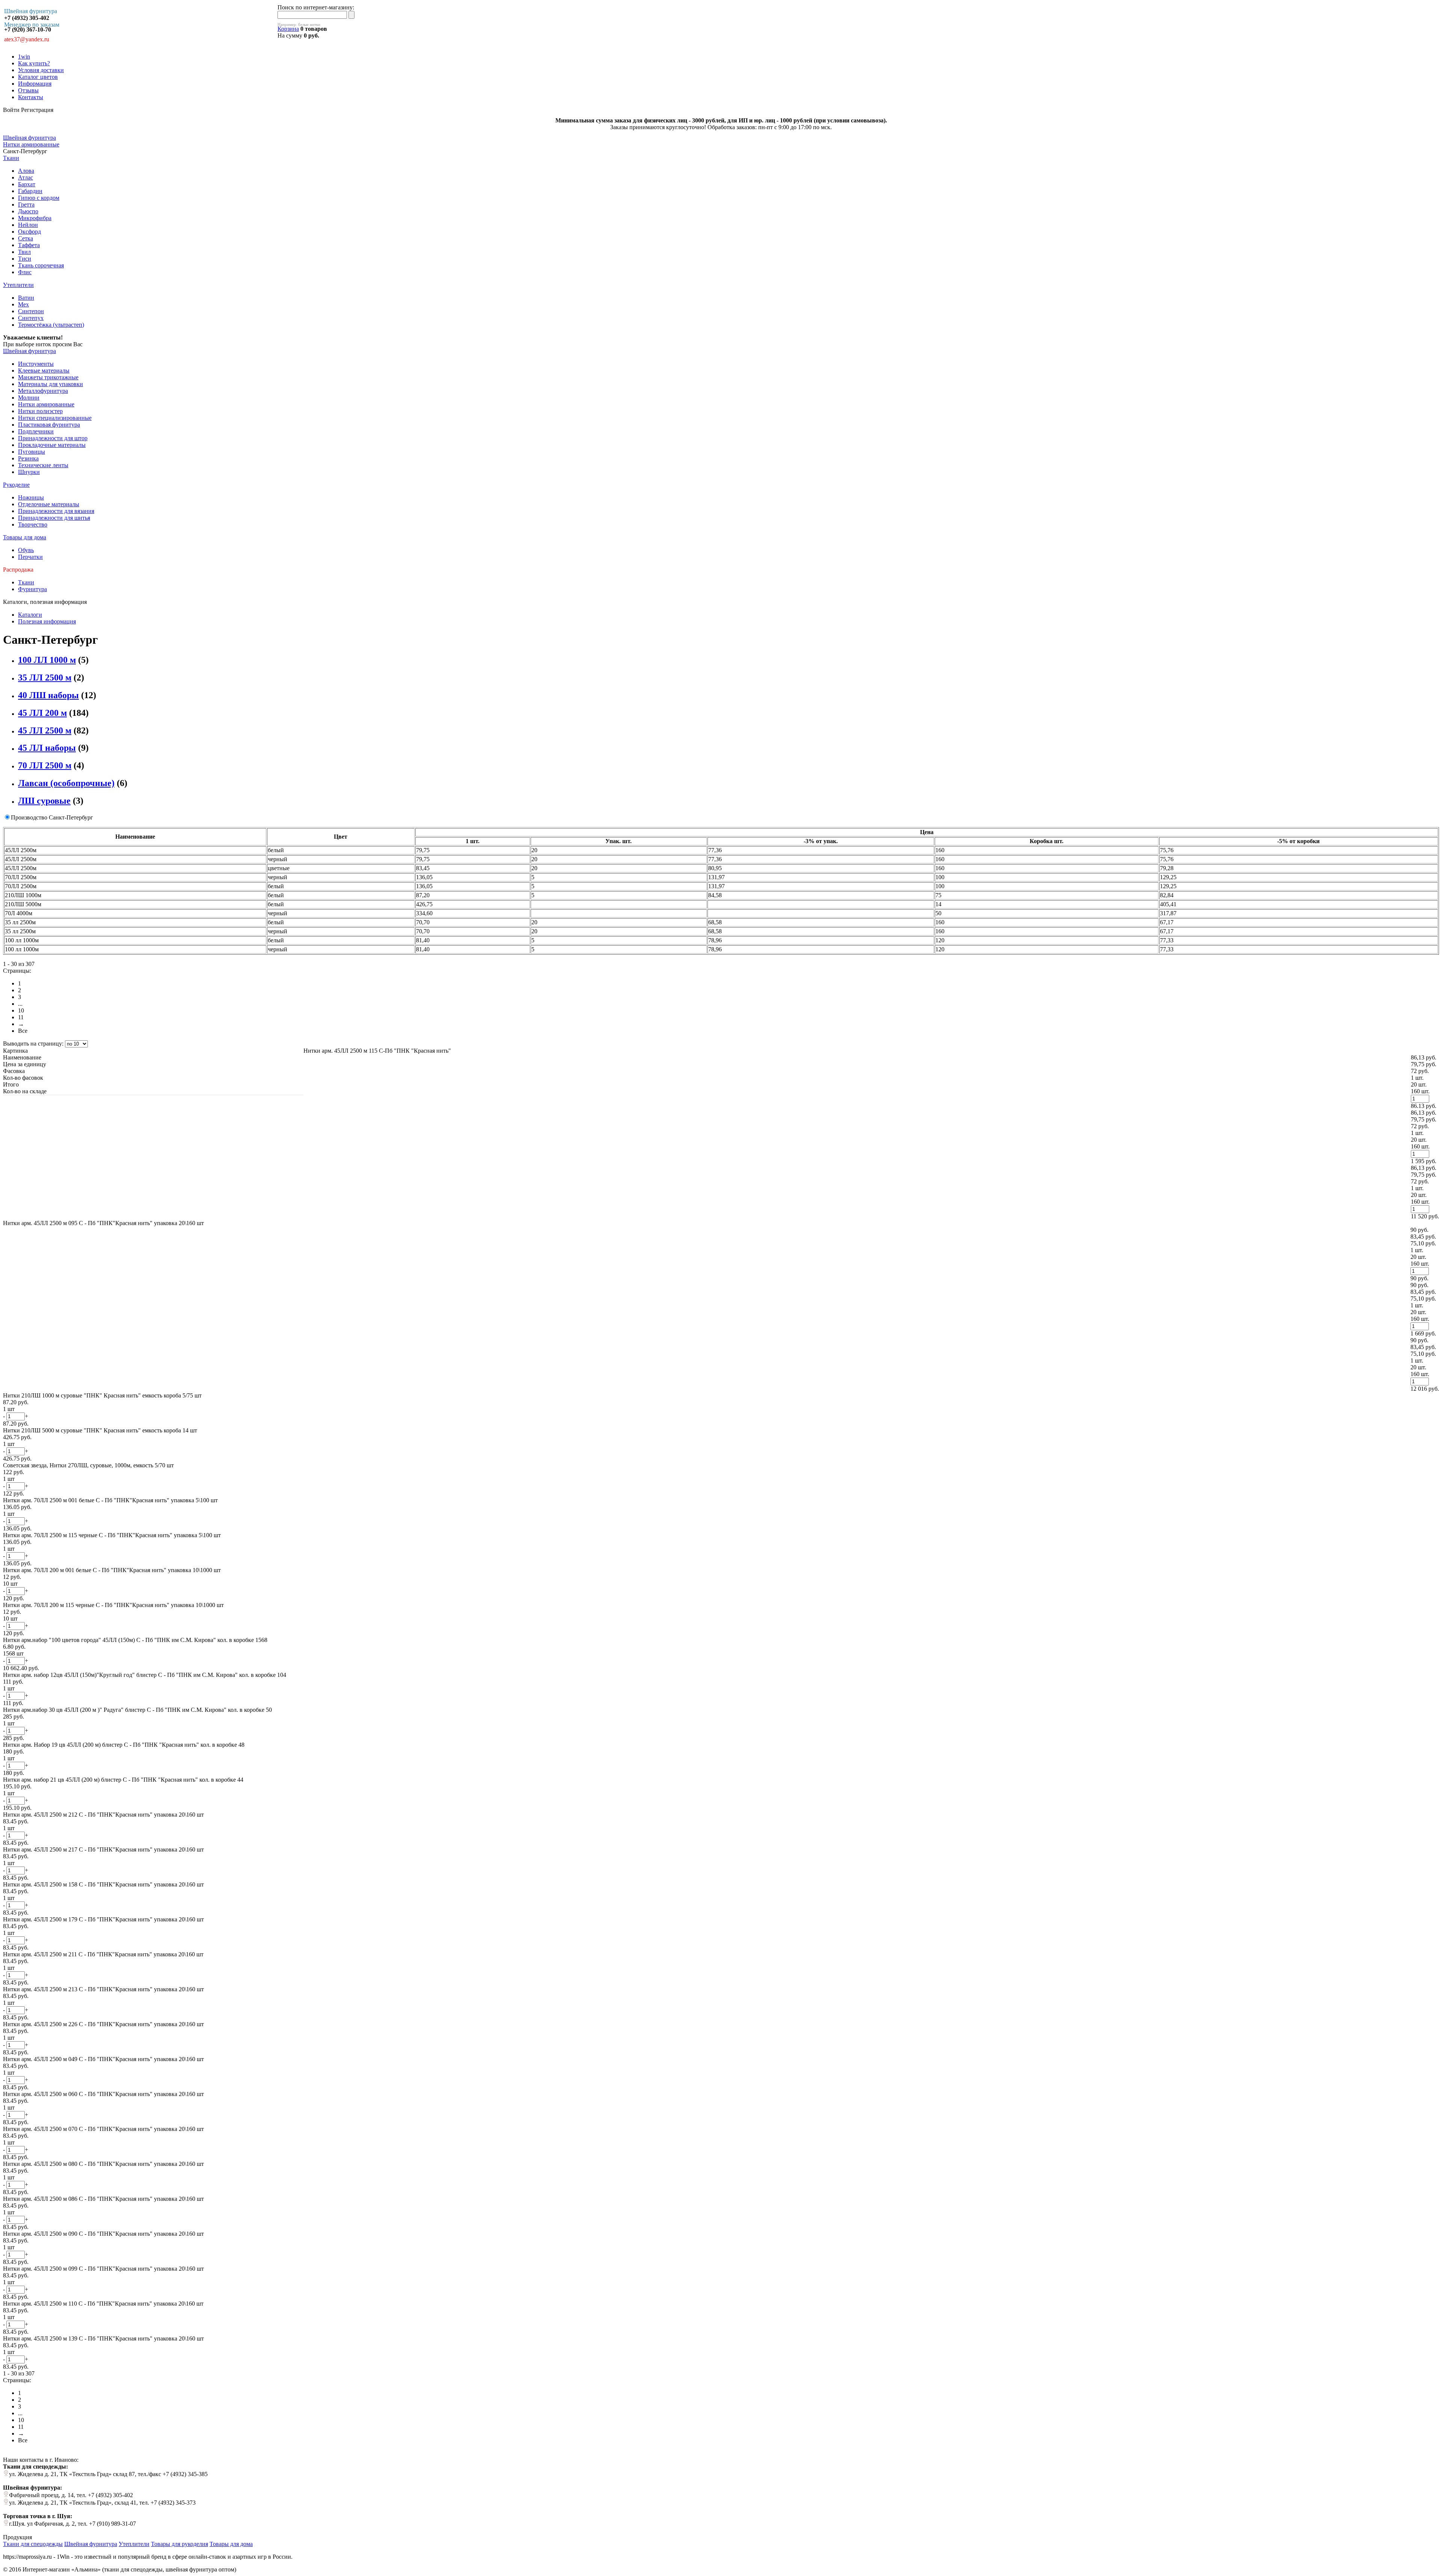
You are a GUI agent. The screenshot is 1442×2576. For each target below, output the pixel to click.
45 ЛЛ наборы (47, 748)
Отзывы (28, 90)
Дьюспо (28, 211)
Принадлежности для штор (53, 438)
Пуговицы (32, 452)
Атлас (26, 177)
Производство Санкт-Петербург (52, 817)
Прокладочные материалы (52, 445)
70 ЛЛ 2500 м (45, 765)
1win (24, 57)
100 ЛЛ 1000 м (47, 660)
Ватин (26, 298)
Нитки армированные (46, 404)
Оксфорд (29, 232)
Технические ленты (43, 465)
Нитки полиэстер (40, 411)
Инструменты (36, 364)
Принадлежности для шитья (54, 518)
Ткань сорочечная (41, 265)
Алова (26, 171)
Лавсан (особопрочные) (66, 783)
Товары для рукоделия (179, 2544)
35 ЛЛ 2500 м (45, 678)
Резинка (28, 458)
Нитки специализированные (55, 418)
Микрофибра (35, 218)
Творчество (33, 524)
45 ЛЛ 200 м (42, 713)
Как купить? (34, 63)
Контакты (31, 97)
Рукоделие (16, 485)
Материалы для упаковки (51, 384)
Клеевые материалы (44, 370)
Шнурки (29, 472)
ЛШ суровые (44, 801)
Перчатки (30, 557)
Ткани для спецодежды (33, 2544)
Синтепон (31, 311)
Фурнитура (32, 589)
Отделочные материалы (49, 504)
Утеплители (18, 285)
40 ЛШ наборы (48, 695)
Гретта (26, 204)
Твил (24, 252)
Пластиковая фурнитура (49, 425)
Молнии (29, 398)
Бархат (27, 184)
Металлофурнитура (43, 391)
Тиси (25, 259)
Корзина (288, 29)
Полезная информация (47, 621)
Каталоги (30, 615)
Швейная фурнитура (29, 351)
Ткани (11, 158)
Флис (25, 272)
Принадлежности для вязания (56, 511)
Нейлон (28, 225)
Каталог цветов (38, 77)
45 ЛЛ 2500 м (45, 730)
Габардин (30, 191)
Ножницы (31, 497)
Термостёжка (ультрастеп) (51, 325)
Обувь (26, 550)
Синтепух (31, 318)
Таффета (29, 245)
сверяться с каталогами (117, 344)
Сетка (26, 238)
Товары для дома (25, 537)
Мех (23, 304)
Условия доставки (41, 70)
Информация (35, 84)
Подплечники (36, 431)
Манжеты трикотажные (48, 377)
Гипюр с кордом (39, 198)
